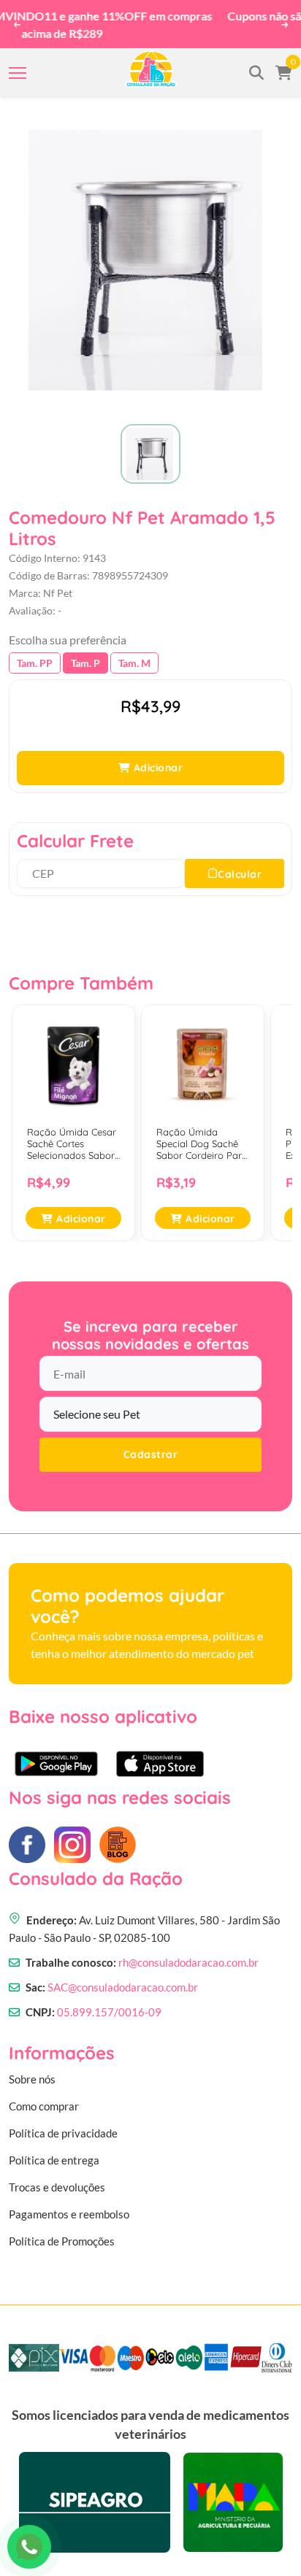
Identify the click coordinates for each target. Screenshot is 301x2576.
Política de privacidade (63, 2118)
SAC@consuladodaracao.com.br (123, 1972)
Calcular (240, 859)
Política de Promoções (62, 2226)
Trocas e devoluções (57, 2172)
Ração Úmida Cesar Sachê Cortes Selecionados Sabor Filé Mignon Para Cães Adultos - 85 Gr (72, 1129)
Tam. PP (35, 648)
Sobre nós (32, 2064)
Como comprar (44, 2091)
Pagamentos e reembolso (69, 2199)
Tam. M (134, 648)
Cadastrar (151, 1440)
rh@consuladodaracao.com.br (188, 1947)
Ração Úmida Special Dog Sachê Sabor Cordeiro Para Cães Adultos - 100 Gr (202, 1129)
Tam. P (85, 648)
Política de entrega (54, 2145)
